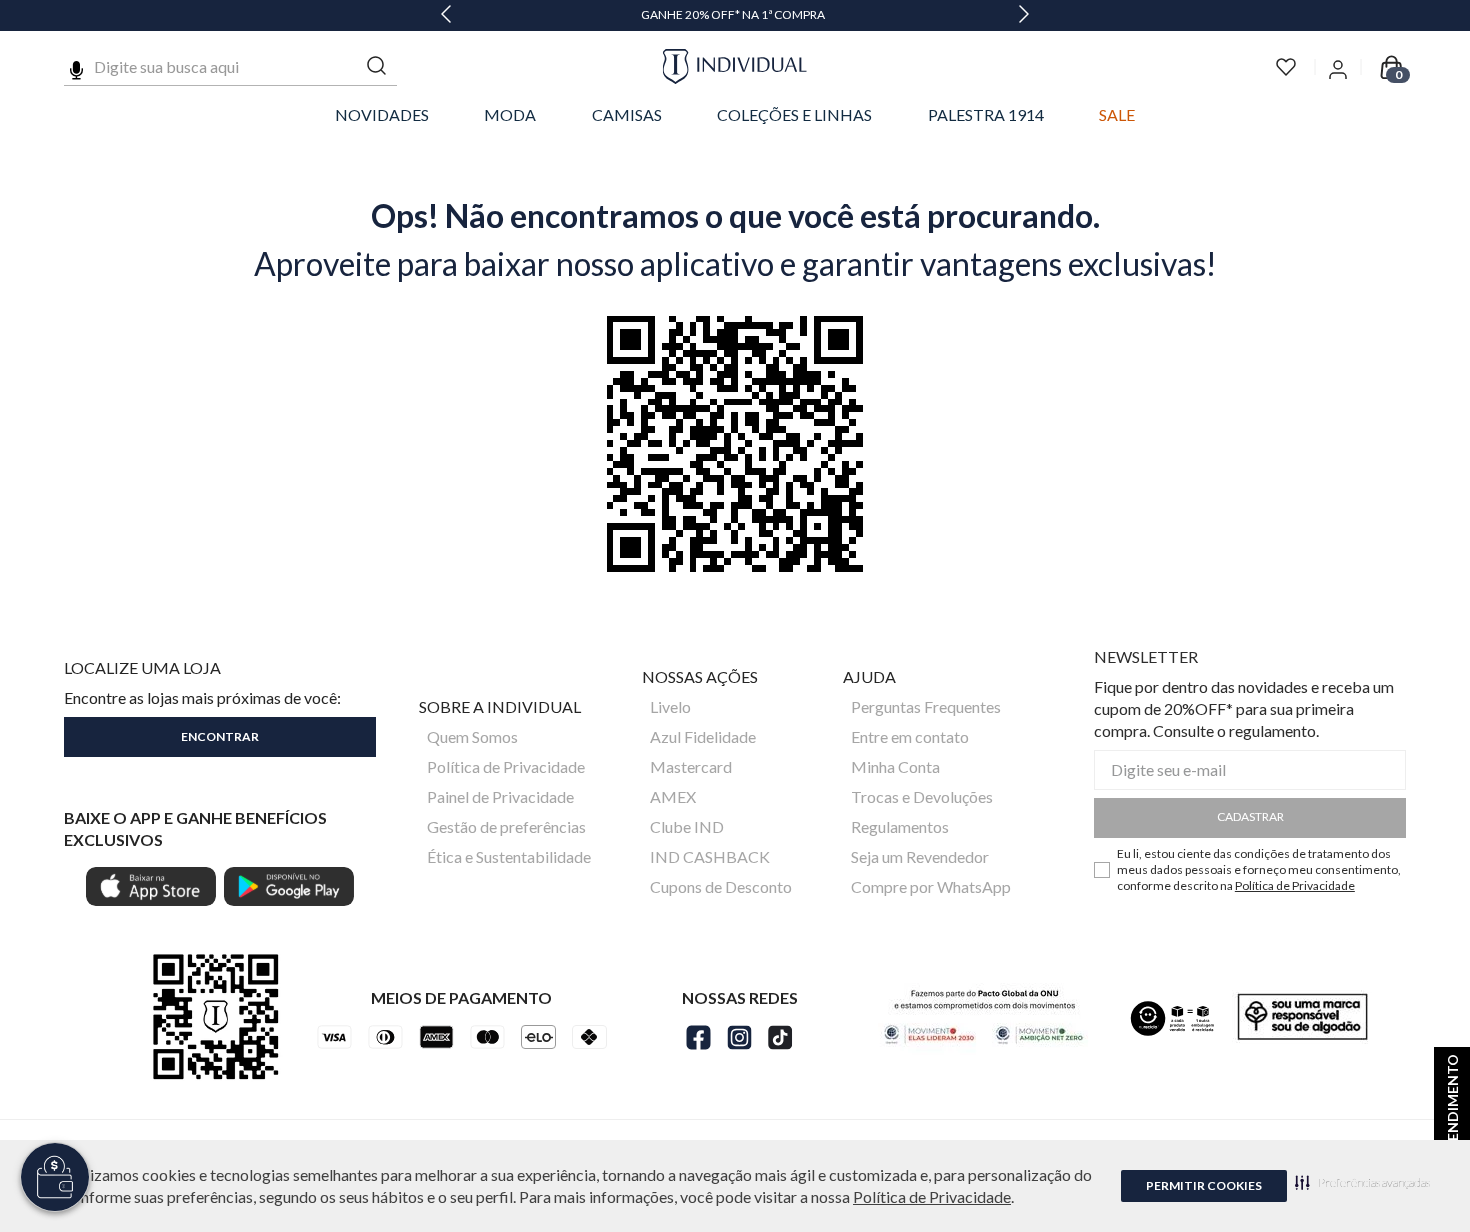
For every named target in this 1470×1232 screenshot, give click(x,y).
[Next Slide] (1024, 15)
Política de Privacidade (932, 1196)
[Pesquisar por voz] (76, 67)
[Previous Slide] (446, 15)
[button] (1362, 1182)
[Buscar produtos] (377, 66)
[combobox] (230, 67)
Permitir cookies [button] (1204, 1185)
